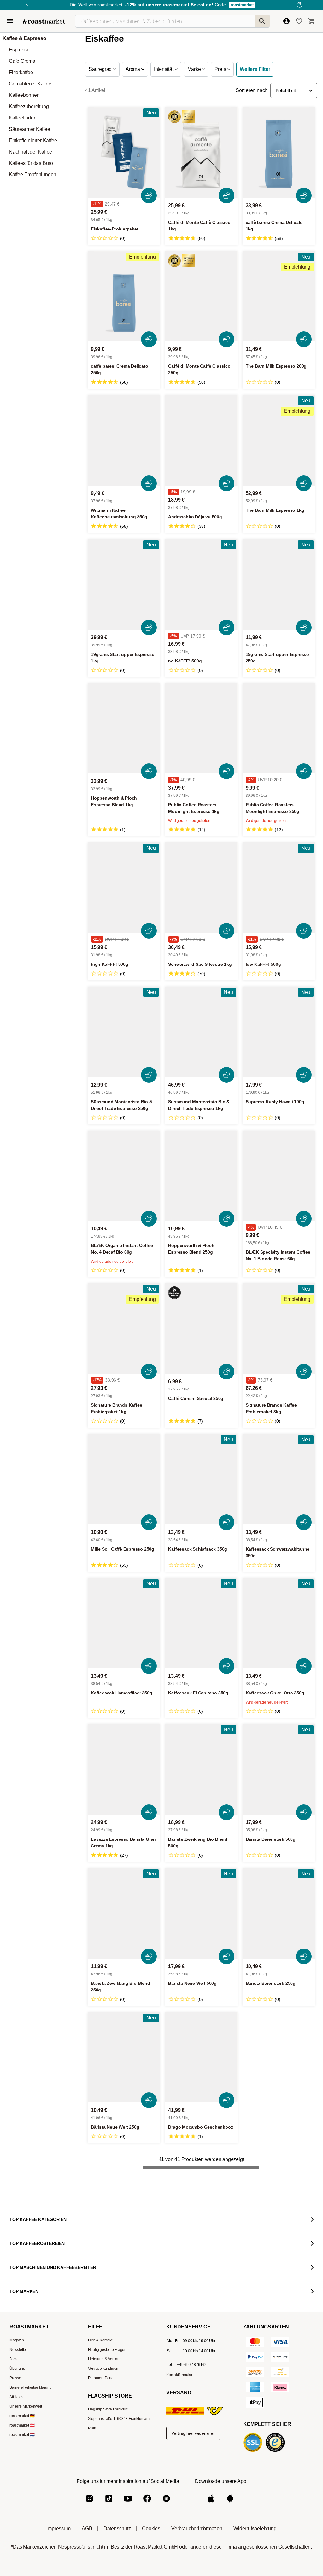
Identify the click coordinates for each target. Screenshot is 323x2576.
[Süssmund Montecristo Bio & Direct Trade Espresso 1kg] (201, 1032)
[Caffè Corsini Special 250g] (201, 1329)
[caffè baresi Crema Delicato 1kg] (279, 152)
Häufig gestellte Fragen (107, 2554)
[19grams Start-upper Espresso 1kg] (124, 584)
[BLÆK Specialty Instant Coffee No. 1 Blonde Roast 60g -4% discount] (279, 1176)
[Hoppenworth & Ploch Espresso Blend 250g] (201, 1176)
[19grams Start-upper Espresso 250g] (279, 584)
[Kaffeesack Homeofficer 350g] (124, 1623)
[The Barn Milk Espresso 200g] (279, 297)
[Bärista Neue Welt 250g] (124, 2057)
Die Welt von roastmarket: (141, 5)
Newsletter (18, 2554)
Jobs (13, 2563)
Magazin (17, 2544)
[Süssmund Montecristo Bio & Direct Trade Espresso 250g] (124, 1032)
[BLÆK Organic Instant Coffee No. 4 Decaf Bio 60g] (124, 1176)
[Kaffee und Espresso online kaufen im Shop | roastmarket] (44, 21)
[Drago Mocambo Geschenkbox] (201, 2057)
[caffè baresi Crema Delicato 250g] (124, 297)
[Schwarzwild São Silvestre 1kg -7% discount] (201, 888)
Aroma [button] (133, 69)
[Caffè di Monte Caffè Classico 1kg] (201, 152)
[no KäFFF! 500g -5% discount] (201, 584)
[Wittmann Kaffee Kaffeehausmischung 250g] (124, 440)
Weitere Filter (255, 69)
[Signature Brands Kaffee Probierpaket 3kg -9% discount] (279, 1329)
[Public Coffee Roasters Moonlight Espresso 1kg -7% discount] (201, 729)
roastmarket (242, 5)
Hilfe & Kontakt (100, 2544)
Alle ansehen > (294, 2207)
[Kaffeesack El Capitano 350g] (201, 1623)
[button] (294, 90)
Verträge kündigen (103, 2573)
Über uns (17, 2573)
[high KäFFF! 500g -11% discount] (124, 888)
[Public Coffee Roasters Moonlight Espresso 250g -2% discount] (279, 729)
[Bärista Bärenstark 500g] (279, 1769)
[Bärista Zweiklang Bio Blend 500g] (201, 1769)
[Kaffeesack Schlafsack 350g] (201, 1479)
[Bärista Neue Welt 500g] (201, 1913)
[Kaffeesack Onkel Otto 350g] (279, 1623)
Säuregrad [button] (101, 69)
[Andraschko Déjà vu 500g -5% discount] (201, 440)
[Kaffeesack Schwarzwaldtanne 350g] (279, 1479)
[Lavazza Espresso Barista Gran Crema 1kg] (124, 1769)
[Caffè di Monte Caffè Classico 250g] (201, 297)
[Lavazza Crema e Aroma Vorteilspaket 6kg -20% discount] (122, 2263)
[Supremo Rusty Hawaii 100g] (279, 1032)
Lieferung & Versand (105, 2563)
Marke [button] (195, 69)
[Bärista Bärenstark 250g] (279, 1913)
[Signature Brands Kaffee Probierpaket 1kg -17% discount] (124, 1329)
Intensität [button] (164, 69)
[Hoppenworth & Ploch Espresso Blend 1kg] (124, 729)
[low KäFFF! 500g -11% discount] (279, 888)
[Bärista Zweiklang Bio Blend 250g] (124, 1913)
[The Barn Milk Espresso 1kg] (279, 440)
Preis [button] (221, 69)
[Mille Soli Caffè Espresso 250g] (124, 1479)
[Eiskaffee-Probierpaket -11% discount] (124, 152)
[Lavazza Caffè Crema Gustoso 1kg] (204, 2263)
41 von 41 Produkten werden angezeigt (201, 2159)
